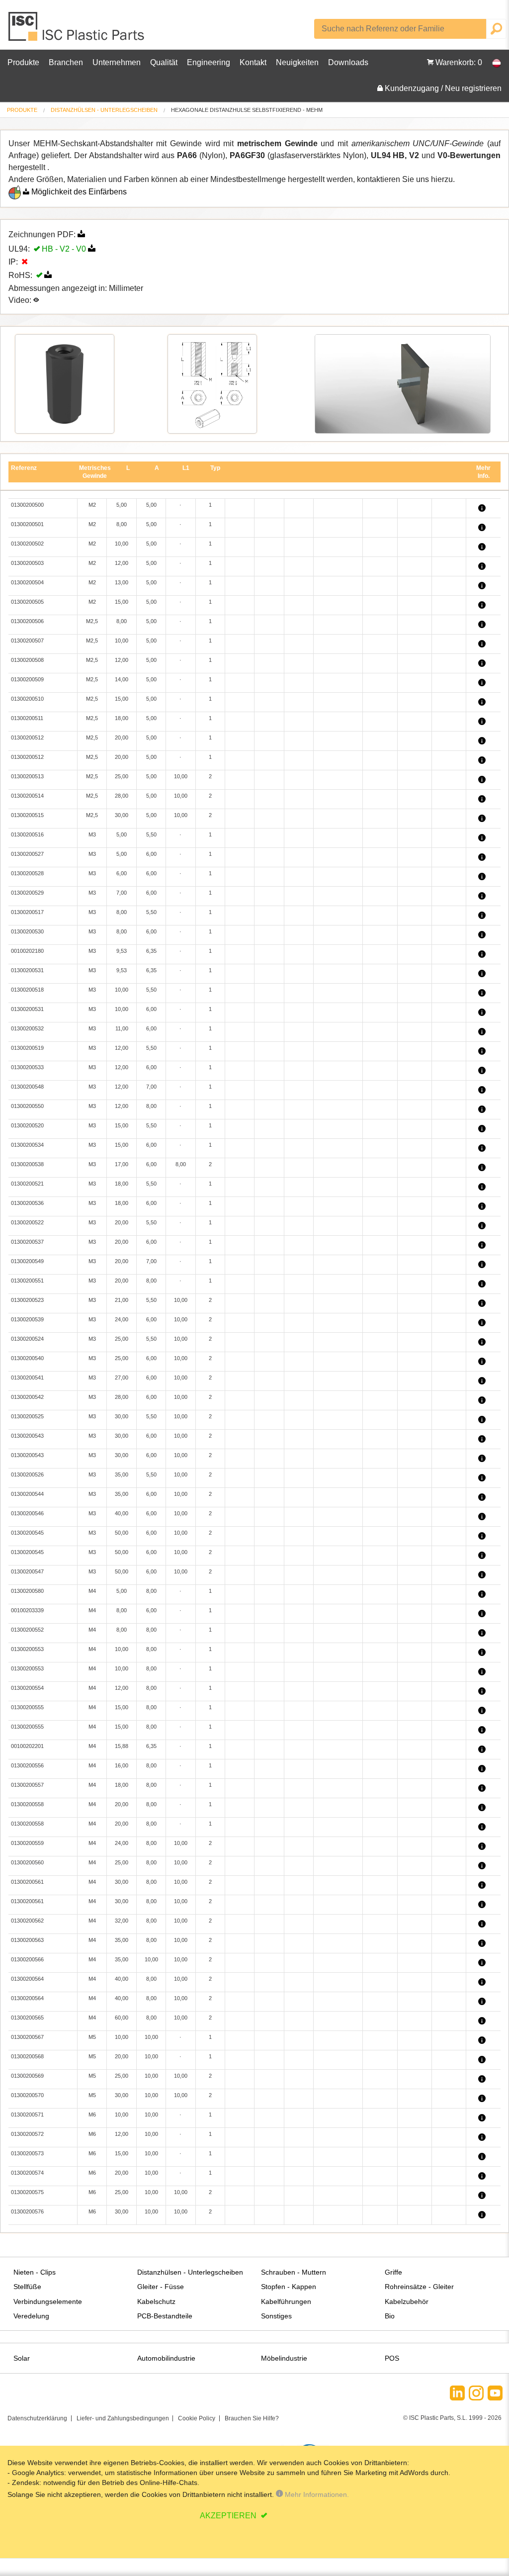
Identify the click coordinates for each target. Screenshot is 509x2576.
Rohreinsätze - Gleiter (419, 2287)
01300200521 (27, 1184)
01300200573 (27, 2153)
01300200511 (27, 718)
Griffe (393, 2272)
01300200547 (27, 1571)
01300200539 (27, 1319)
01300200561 (27, 1882)
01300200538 (27, 1164)
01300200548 (27, 1087)
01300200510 (27, 699)
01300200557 (27, 1785)
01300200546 (27, 1513)
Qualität (164, 62)
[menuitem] (22, 110)
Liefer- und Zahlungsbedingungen (123, 2418)
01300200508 (27, 660)
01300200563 (27, 1940)
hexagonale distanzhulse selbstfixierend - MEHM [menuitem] (247, 110)
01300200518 (27, 990)
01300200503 (27, 563)
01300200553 (27, 1649)
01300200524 (27, 1339)
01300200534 (27, 1145)
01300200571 (27, 2115)
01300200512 (27, 737)
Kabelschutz (156, 2301)
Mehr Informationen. (316, 2494)
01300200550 (27, 1106)
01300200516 (27, 834)
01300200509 (27, 679)
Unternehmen (117, 62)
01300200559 (27, 1843)
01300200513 (27, 776)
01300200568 (27, 2056)
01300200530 (27, 931)
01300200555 (27, 1707)
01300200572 (27, 2134)
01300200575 (27, 2192)
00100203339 (27, 1610)
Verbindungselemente (48, 2301)
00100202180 (27, 951)
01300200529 (27, 893)
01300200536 (27, 1203)
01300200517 (27, 912)
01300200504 (27, 582)
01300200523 (27, 1300)
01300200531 (27, 970)
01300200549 (27, 1261)
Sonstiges (276, 2316)
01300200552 (27, 1630)
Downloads (348, 62)
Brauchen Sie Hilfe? (252, 2418)
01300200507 (27, 641)
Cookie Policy (197, 2418)
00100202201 (27, 1746)
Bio (390, 2316)
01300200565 (27, 2018)
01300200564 (27, 1979)
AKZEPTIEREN (229, 2516)
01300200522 (27, 1222)
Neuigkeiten (297, 62)
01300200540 (27, 1358)
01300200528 (27, 873)
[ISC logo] (77, 30)
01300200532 (27, 1028)
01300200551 (27, 1281)
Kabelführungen (286, 2301)
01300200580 (27, 1591)
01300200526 (27, 1474)
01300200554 (27, 1688)
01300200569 (27, 2076)
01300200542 (27, 1397)
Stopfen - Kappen (289, 2287)
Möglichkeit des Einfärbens (79, 192)
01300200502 (27, 544)
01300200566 (27, 1959)
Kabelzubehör (407, 2301)
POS (392, 2358)
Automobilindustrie (166, 2358)
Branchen (66, 62)
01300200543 (27, 1436)
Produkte (23, 62)
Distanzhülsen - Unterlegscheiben (104, 110)
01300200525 (27, 1416)
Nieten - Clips (35, 2272)
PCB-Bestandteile (165, 2316)
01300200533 (27, 1067)
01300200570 (27, 2095)
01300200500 (27, 505)
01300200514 (27, 796)
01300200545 (27, 1533)
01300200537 (27, 1242)
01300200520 (27, 1125)
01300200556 (27, 1765)
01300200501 (27, 524)
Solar (22, 2358)
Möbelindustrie (284, 2358)
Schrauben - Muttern (294, 2272)
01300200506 (27, 621)
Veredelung (31, 2316)
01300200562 (27, 1921)
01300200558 (27, 1804)
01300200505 (27, 602)
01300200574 (27, 2173)
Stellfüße (27, 2287)
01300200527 (27, 854)
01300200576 (27, 2211)
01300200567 (27, 2037)
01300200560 (27, 1862)
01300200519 (27, 1048)
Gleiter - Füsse (161, 2287)
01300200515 (27, 815)
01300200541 (27, 1378)
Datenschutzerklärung (37, 2418)
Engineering (209, 62)
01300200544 (27, 1494)
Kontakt (253, 62)
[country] (492, 63)
